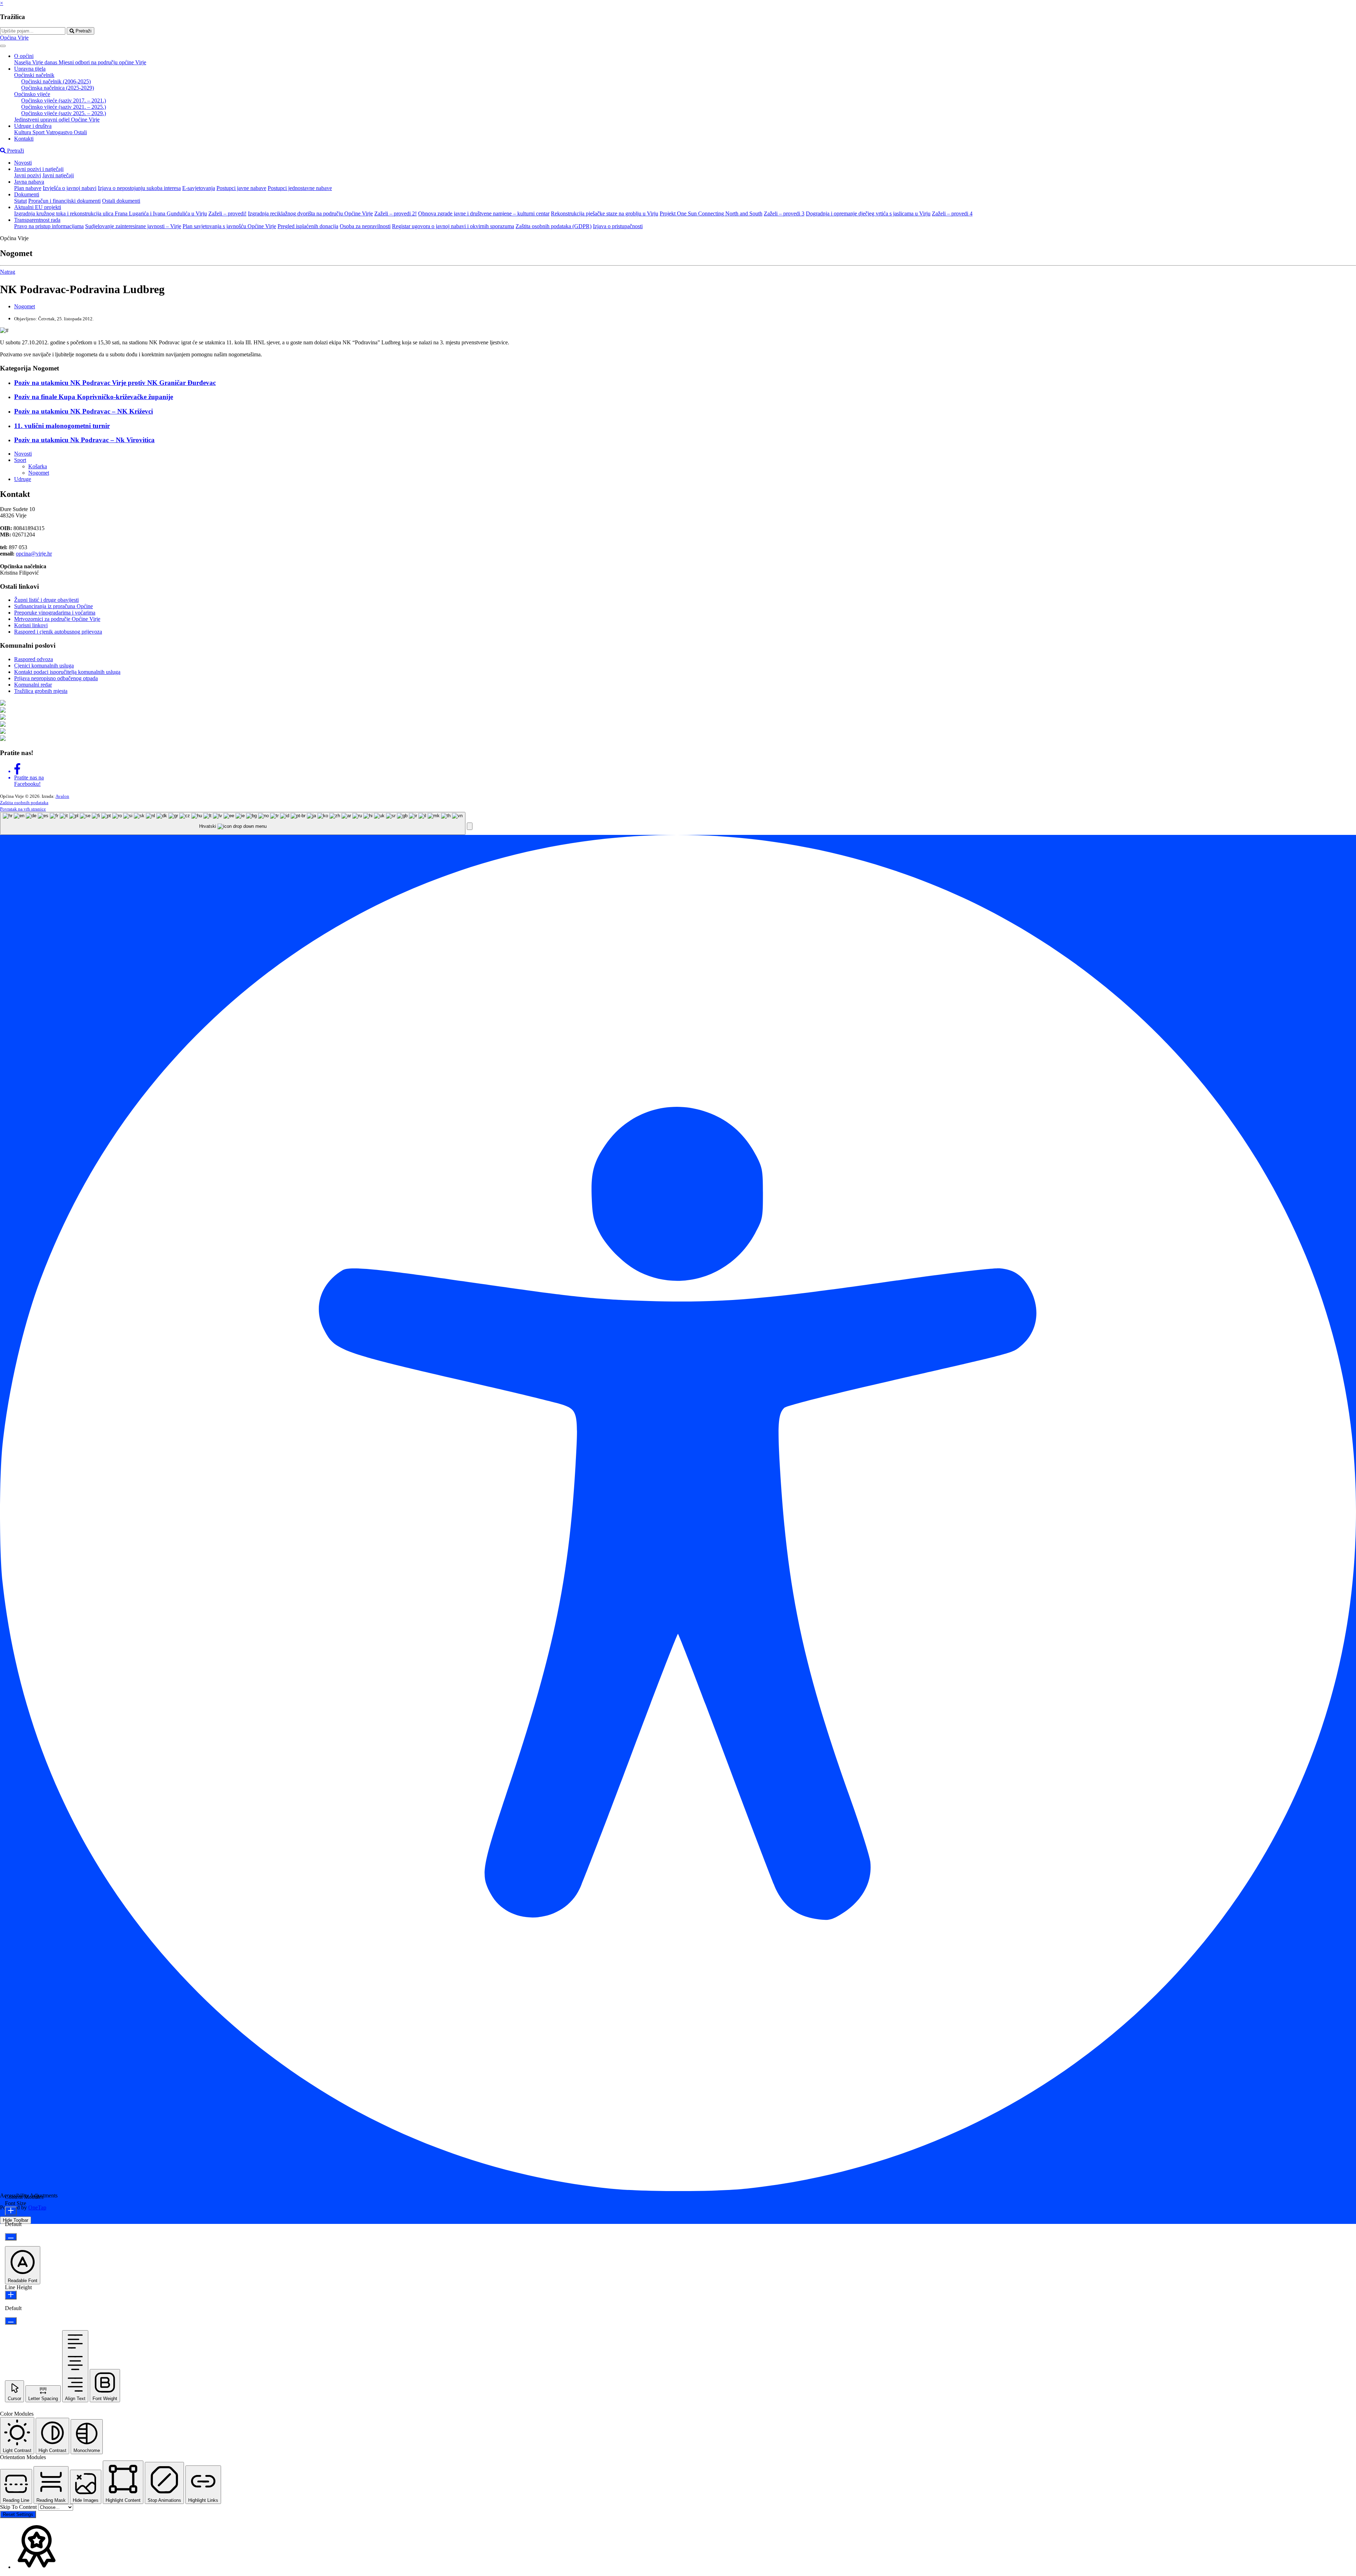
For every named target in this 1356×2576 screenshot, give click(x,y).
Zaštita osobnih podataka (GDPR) (554, 226)
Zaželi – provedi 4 (952, 213)
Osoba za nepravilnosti (365, 226)
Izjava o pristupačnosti (618, 226)
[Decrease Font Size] (11, 2237)
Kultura (23, 132)
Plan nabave (28, 188)
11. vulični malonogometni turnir (62, 426)
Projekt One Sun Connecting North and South (711, 213)
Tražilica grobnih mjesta (41, 691)
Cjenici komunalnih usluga (44, 666)
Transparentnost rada (37, 220)
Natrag (8, 272)
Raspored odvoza (34, 659)
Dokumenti (27, 194)
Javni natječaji (58, 175)
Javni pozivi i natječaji (39, 169)
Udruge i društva (33, 126)
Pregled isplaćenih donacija (308, 226)
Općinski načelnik (34, 75)
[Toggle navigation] (3, 46)
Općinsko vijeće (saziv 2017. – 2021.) (64, 100)
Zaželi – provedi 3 (784, 213)
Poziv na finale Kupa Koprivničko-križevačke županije (94, 397)
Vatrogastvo (60, 132)
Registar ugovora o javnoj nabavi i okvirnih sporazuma (453, 226)
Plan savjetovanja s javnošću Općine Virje (229, 226)
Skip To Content (19, 2507)
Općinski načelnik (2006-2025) (56, 81)
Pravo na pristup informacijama (49, 226)
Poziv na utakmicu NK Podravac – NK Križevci (84, 411)
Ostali (80, 132)
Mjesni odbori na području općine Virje (102, 62)
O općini (24, 56)
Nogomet (25, 306)
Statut (20, 201)
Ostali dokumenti (121, 201)
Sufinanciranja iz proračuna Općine (53, 606)
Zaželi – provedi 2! (395, 213)
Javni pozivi (28, 175)
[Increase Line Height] (11, 2295)
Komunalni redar (33, 685)
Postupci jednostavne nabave (300, 188)
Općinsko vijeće (32, 94)
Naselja (23, 62)
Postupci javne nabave (241, 188)
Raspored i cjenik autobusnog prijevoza (58, 632)
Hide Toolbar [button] (16, 2220)
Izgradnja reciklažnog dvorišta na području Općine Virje (310, 213)
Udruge (23, 479)
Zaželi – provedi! (227, 213)
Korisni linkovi (31, 625)
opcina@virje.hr (34, 554)
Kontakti (24, 139)
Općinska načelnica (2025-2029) (58, 88)
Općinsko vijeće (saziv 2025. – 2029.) (64, 113)
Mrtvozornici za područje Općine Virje (57, 619)
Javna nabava (29, 182)
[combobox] (233, 823)
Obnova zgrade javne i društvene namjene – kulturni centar (484, 213)
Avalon (62, 796)
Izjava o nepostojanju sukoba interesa (139, 188)
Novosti (23, 163)
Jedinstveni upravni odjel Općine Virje (57, 120)
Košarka (38, 466)
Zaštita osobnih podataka (24, 803)
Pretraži (83, 31)
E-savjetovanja (199, 188)
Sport (39, 132)
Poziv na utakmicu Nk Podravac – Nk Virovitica (84, 440)
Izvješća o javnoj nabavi (70, 188)
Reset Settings (18, 2514)
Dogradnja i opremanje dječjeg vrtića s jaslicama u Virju (868, 213)
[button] (470, 826)
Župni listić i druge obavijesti (46, 600)
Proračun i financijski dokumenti (64, 201)
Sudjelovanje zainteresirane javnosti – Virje (133, 226)
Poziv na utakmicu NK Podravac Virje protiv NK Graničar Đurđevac (115, 383)
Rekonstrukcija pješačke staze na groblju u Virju (605, 213)
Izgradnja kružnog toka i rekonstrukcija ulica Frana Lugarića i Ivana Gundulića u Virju (111, 213)
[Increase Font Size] (11, 2211)
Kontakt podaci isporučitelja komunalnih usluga (67, 672)
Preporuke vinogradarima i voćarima (55, 613)
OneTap (37, 2207)
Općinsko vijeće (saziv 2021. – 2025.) (64, 107)
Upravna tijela (30, 69)
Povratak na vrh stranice (23, 809)
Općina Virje (14, 38)
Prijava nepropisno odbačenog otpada (56, 678)
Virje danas (45, 62)
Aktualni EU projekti (38, 207)
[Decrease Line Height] (11, 2321)
